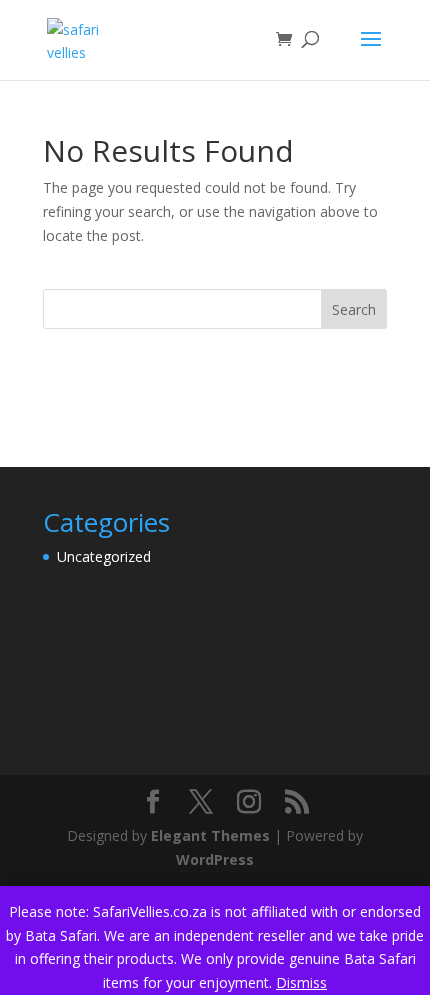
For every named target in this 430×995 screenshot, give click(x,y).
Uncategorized (104, 556)
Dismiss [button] (301, 982)
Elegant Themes (210, 835)
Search (354, 309)
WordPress (215, 859)
